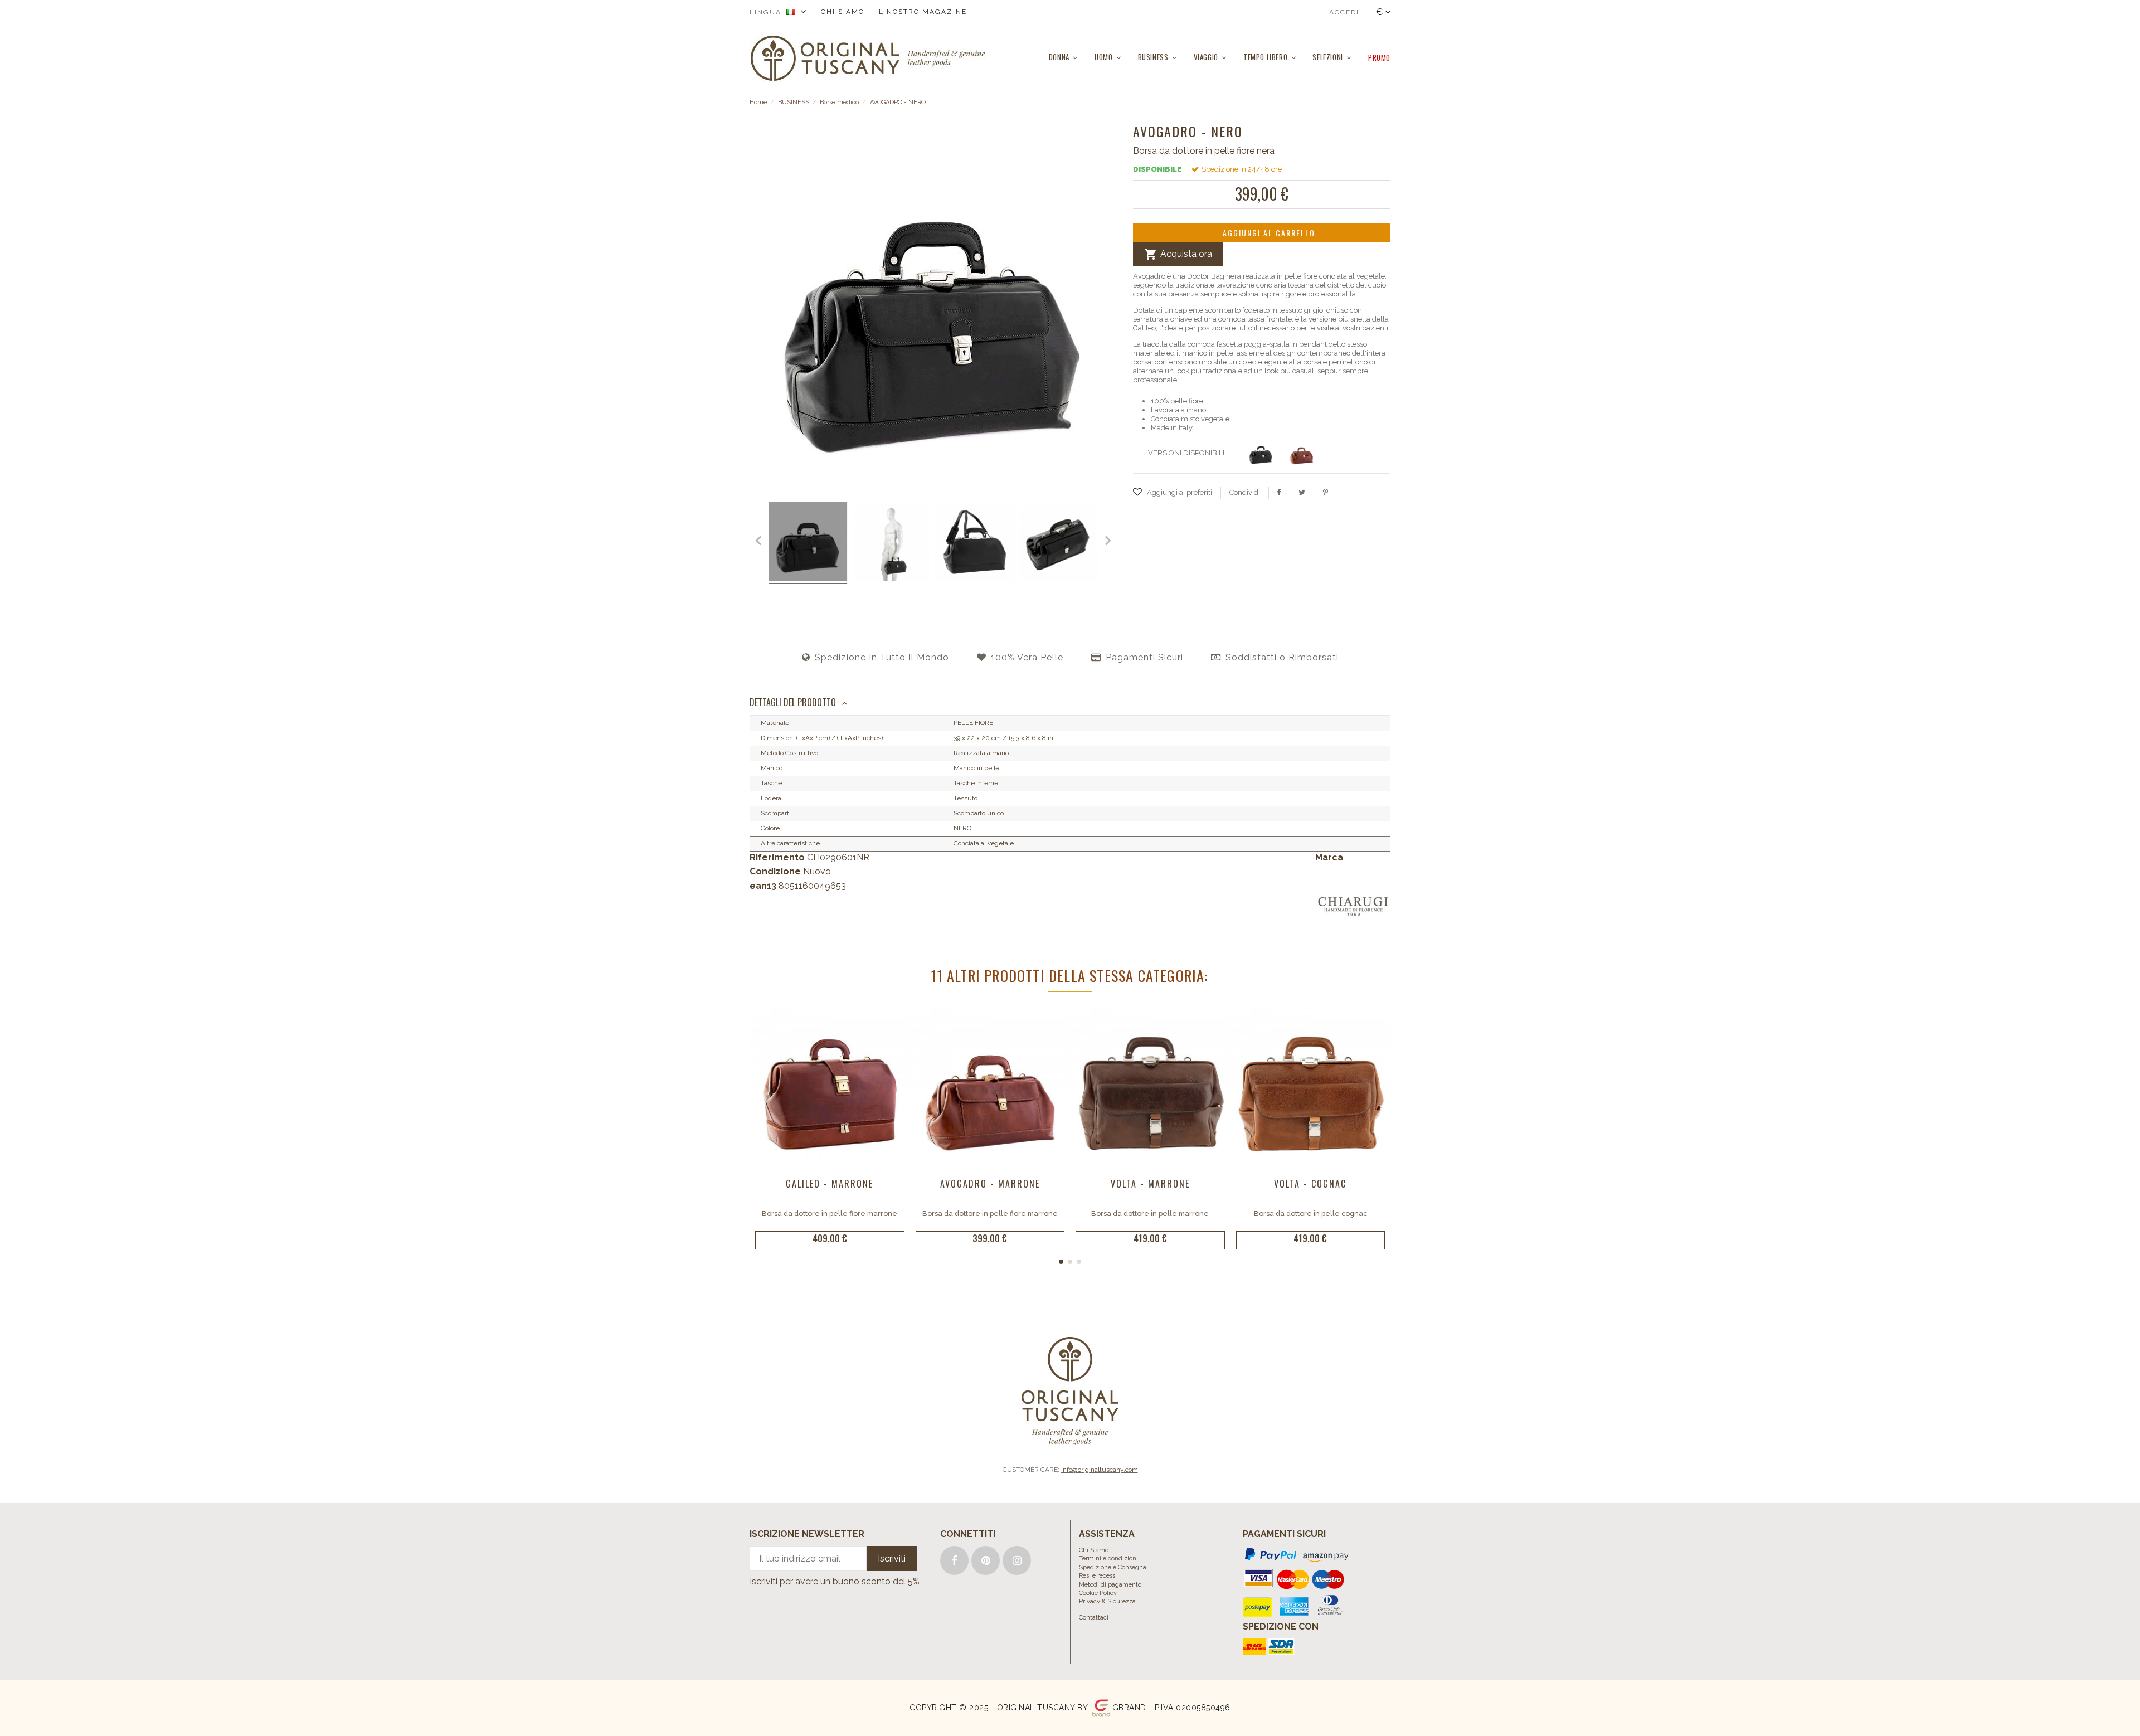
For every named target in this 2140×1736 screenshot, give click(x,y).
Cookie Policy (1098, 1593)
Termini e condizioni (1108, 1558)
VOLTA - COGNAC (1310, 1184)
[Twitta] (1302, 492)
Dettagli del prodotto (793, 702)
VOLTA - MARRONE (1150, 1184)
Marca (1329, 857)
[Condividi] (1279, 492)
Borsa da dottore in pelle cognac (1310, 1214)
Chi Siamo (1094, 1550)
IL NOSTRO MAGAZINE (921, 12)
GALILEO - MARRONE (830, 1184)
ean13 (763, 886)
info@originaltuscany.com (1100, 1470)
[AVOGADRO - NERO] (808, 543)
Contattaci (1094, 1618)
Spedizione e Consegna (1113, 1567)
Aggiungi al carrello (1269, 233)
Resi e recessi (1098, 1576)
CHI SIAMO (843, 12)
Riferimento (777, 857)
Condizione (775, 871)
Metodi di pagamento (1110, 1585)
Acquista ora (1178, 254)
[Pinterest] (1326, 492)
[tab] (1070, 703)
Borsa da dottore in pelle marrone (1150, 1214)
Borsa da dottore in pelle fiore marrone (830, 1214)
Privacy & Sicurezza (1107, 1601)
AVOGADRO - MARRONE (990, 1184)
